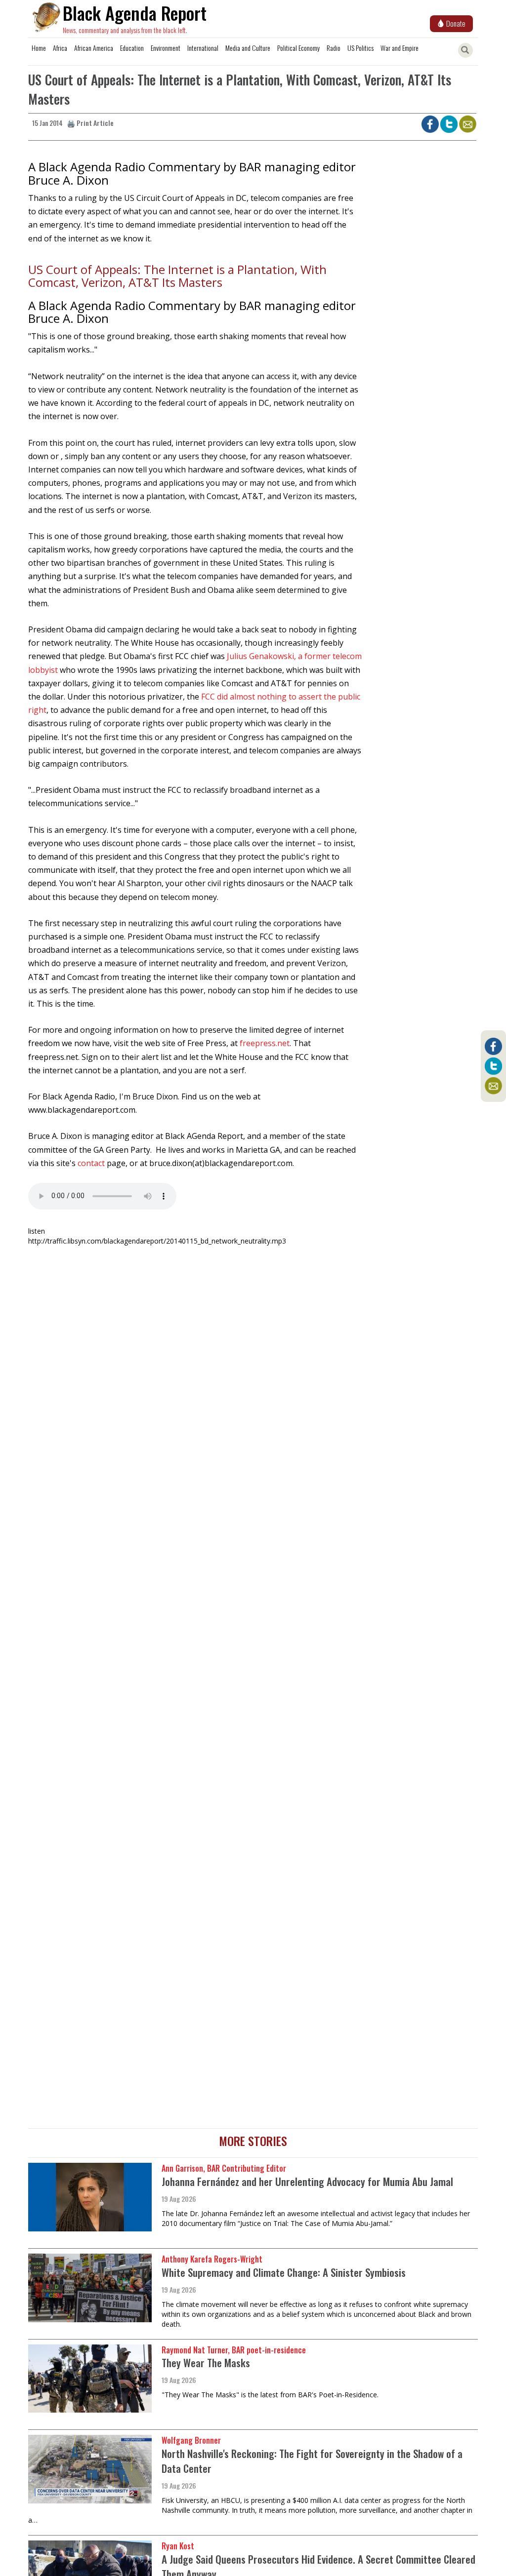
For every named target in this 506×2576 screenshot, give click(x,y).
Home (39, 48)
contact (91, 1163)
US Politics (360, 48)
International (203, 48)
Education (132, 48)
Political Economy (298, 48)
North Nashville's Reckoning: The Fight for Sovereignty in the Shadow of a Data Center (312, 2461)
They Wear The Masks (206, 2362)
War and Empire (400, 48)
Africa (60, 48)
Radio (334, 48)
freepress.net (265, 1043)
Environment (166, 48)
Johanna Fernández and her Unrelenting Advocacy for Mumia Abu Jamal (307, 2181)
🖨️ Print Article (90, 123)
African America (94, 48)
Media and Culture (248, 48)
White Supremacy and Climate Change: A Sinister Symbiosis (284, 2272)
